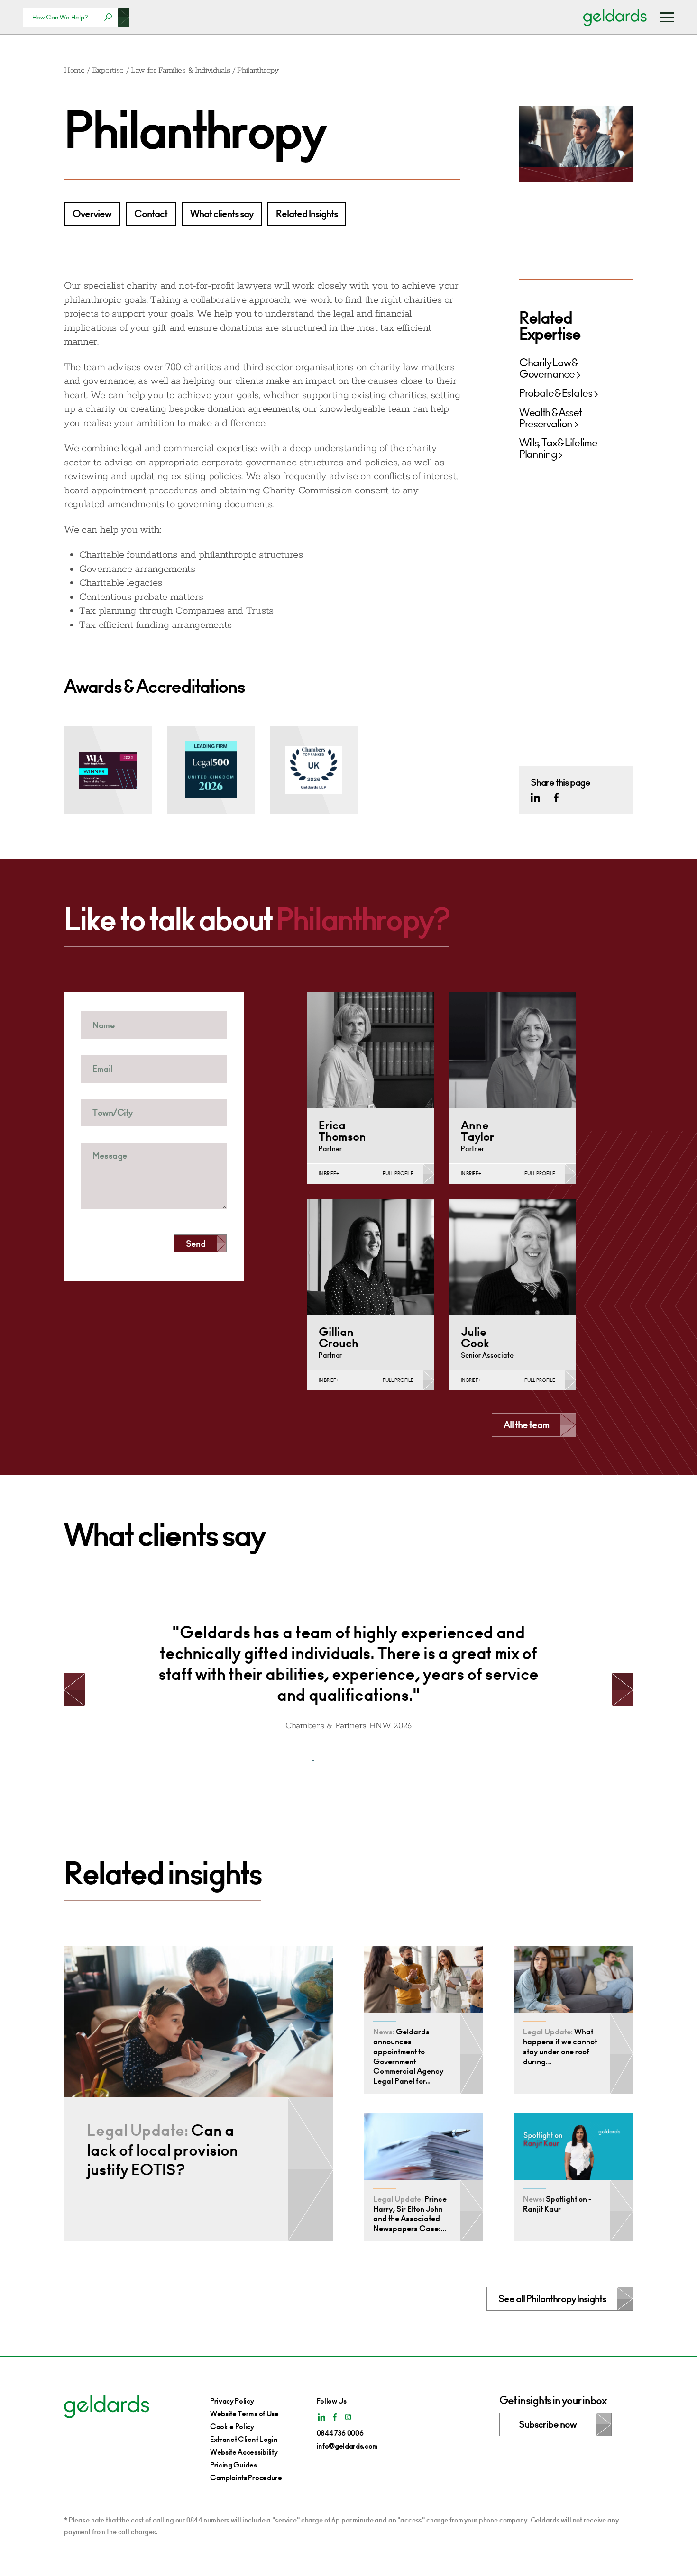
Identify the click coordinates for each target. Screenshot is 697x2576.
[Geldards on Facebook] (556, 798)
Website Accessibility (244, 2452)
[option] (348, 1670)
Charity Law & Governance (548, 369)
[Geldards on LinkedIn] (535, 798)
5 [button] (356, 1760)
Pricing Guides (234, 2465)
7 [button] (384, 1760)
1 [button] (299, 1760)
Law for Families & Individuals (180, 70)
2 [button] (313, 1760)
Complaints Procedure (246, 2478)
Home (74, 70)
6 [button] (370, 1760)
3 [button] (327, 1760)
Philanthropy (258, 70)
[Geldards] (615, 17)
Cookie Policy (232, 2426)
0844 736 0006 (340, 2433)
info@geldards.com (348, 2446)
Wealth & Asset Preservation (550, 418)
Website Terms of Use (244, 2414)
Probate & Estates (556, 394)
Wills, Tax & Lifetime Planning (558, 449)
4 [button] (341, 1760)
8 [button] (398, 1760)
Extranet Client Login (244, 2439)
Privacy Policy (232, 2401)
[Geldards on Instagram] (348, 2417)
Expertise (108, 70)
